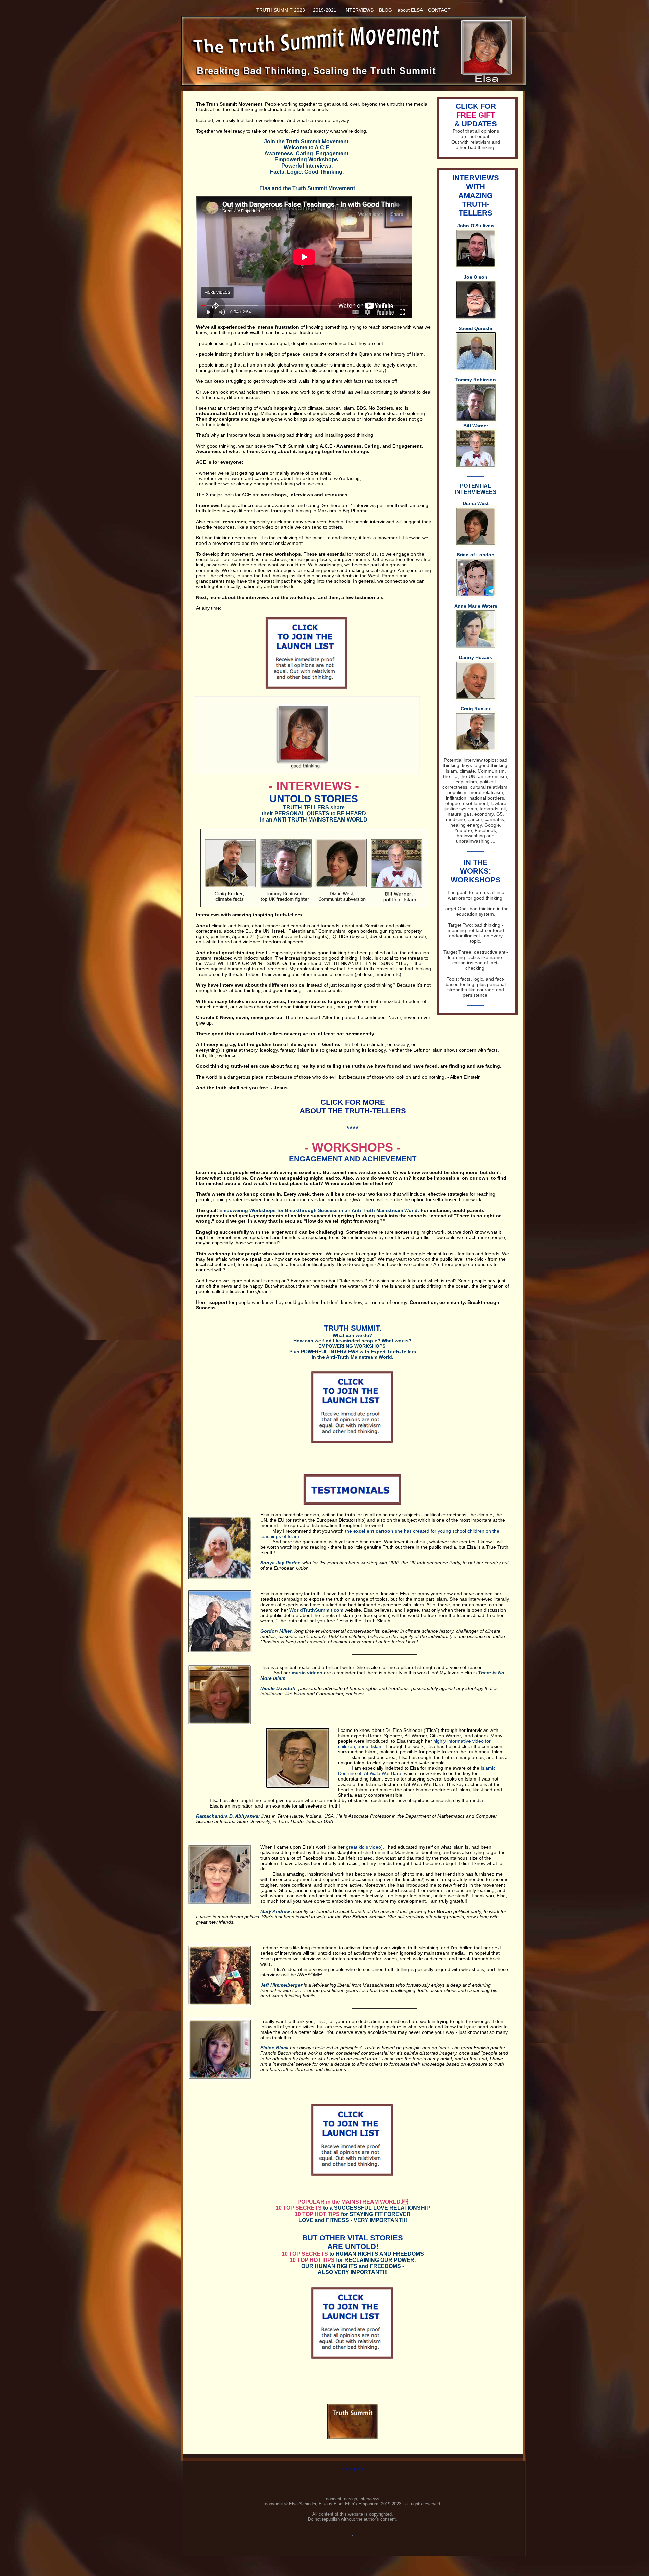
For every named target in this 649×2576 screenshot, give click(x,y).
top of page (353, 2468)
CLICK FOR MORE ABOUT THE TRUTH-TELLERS (353, 1106)
